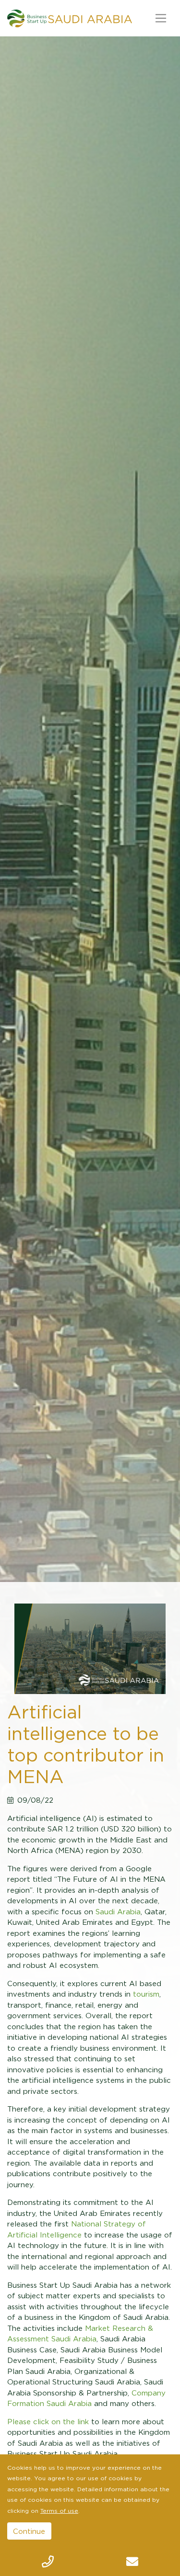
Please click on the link (48, 2421)
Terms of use (59, 2511)
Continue (29, 2531)
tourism (146, 1994)
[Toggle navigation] (161, 18)
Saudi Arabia (118, 1911)
